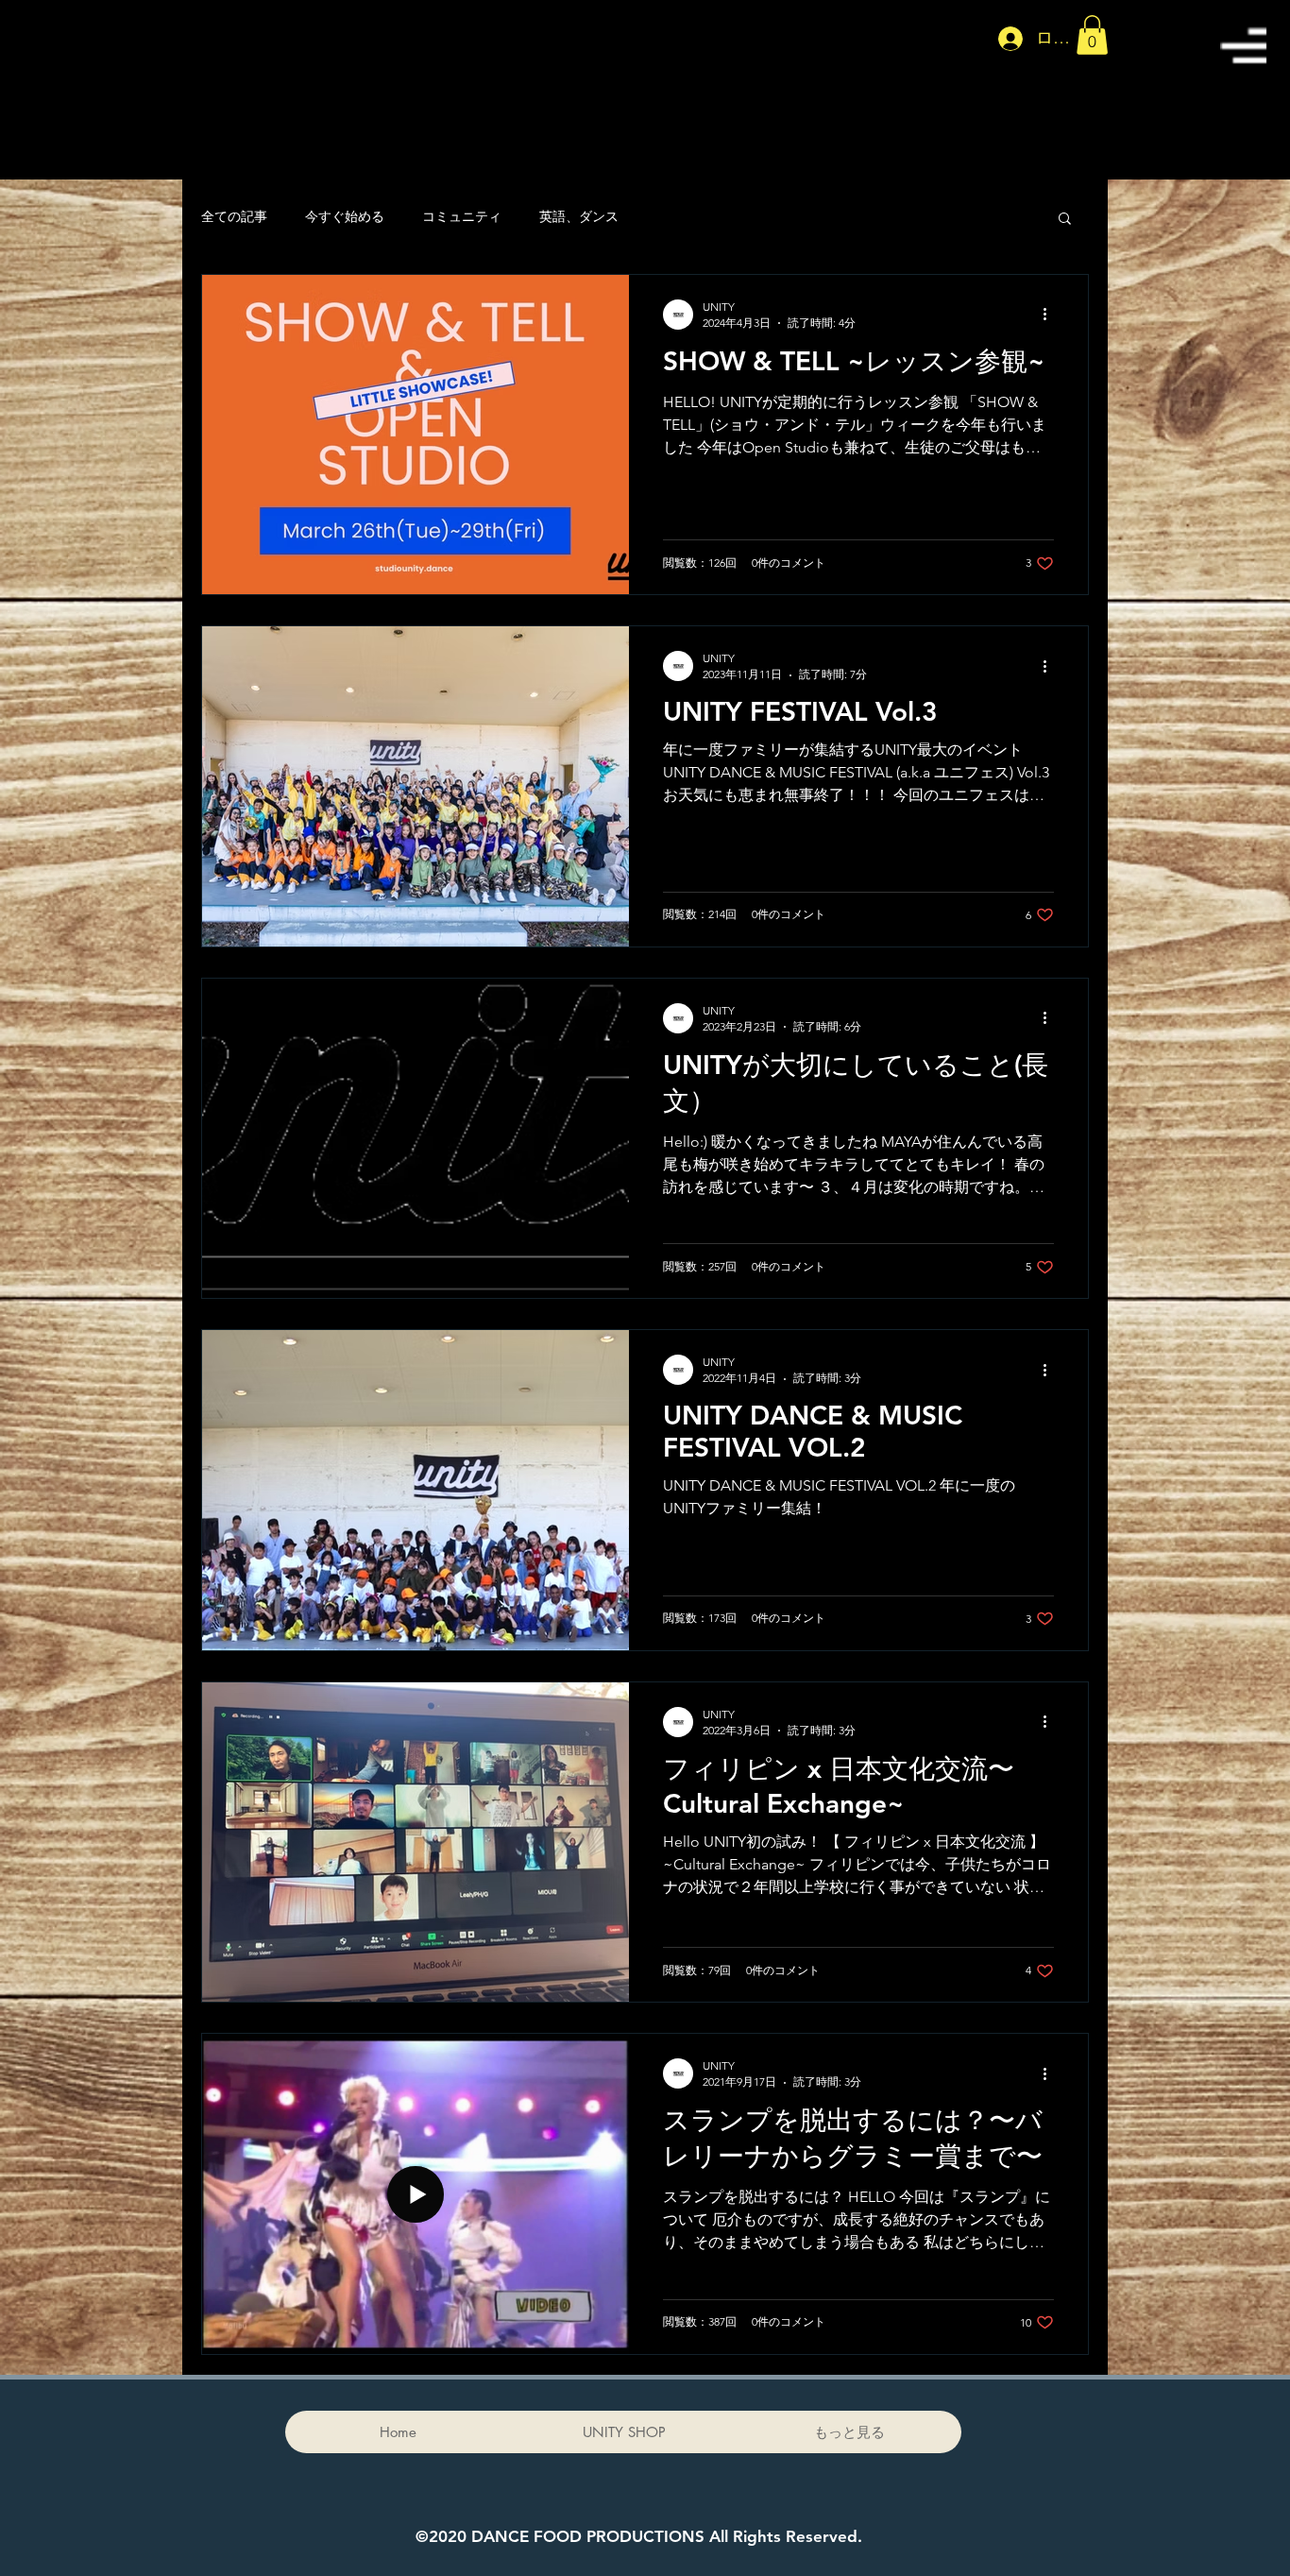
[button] (1243, 45)
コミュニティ (462, 216)
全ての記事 (234, 216)
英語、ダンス (579, 216)
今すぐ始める (345, 216)
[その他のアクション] (1051, 315)
